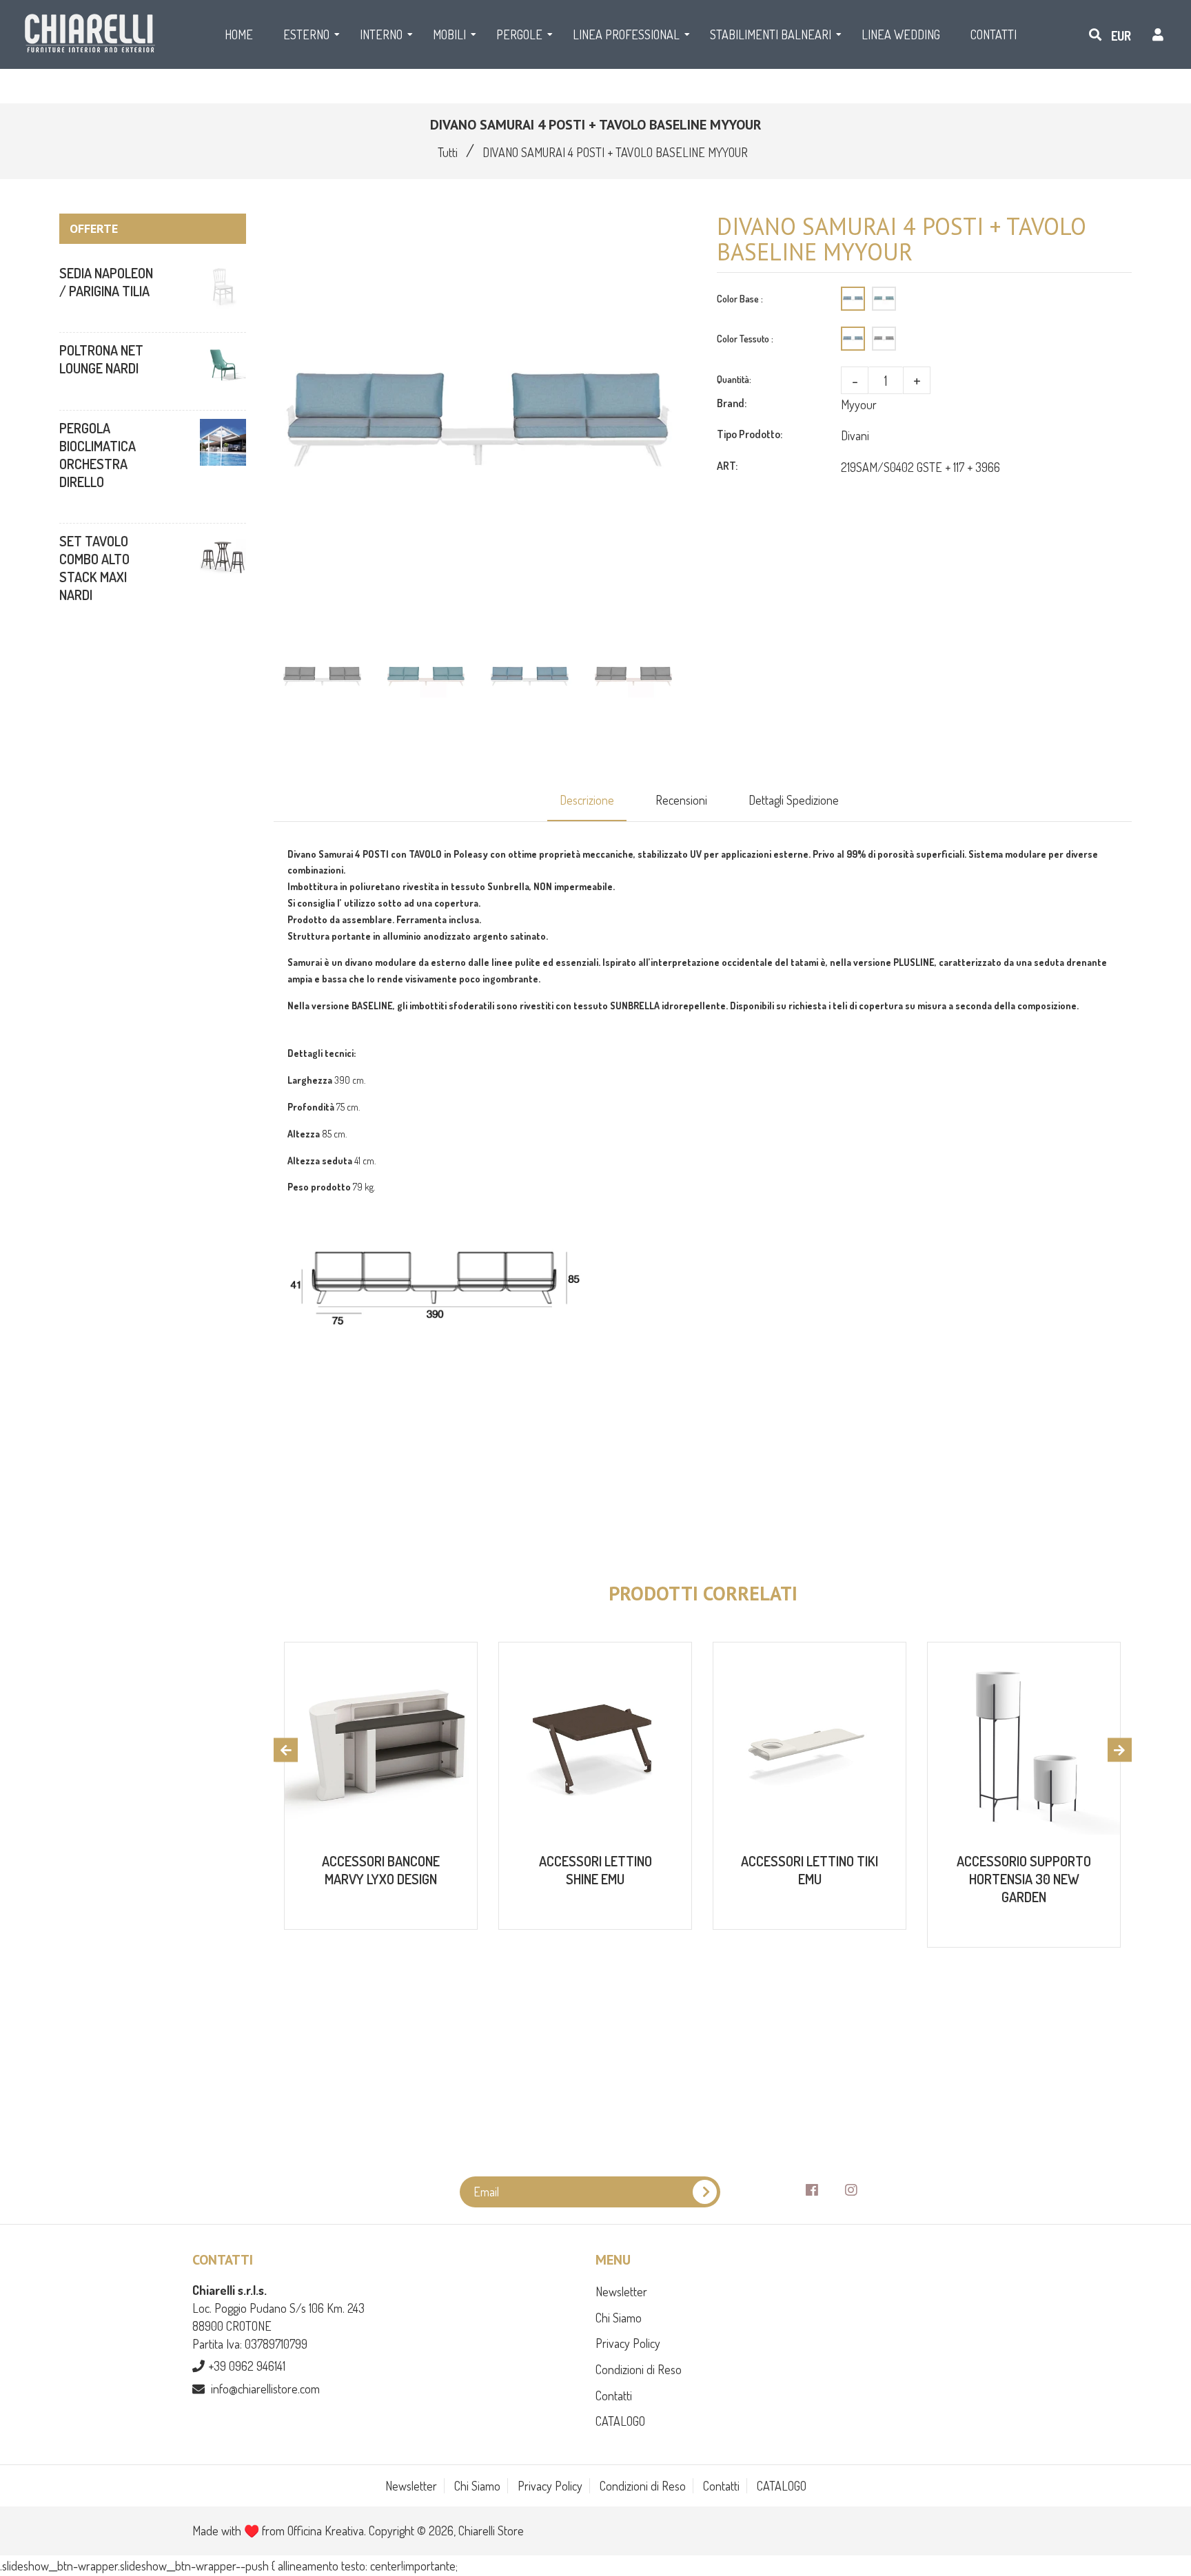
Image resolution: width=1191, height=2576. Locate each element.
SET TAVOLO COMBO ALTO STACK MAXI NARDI (94, 568)
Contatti (614, 2395)
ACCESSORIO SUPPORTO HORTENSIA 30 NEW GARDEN (1024, 1879)
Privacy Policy (628, 2343)
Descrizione (587, 800)
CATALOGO (620, 2421)
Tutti (448, 152)
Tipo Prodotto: (750, 434)
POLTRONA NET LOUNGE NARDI (101, 359)
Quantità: (734, 379)
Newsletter (621, 2291)
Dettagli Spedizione (794, 800)
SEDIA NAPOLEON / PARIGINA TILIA (106, 282)
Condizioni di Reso (639, 2369)
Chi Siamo (619, 2318)
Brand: (732, 403)
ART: (727, 466)
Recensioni (681, 800)
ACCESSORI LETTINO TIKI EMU (810, 1870)
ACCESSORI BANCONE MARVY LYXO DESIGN (381, 1870)
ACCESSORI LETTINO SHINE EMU (595, 1870)
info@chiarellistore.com (265, 2389)
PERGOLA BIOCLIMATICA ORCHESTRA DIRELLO (98, 455)
